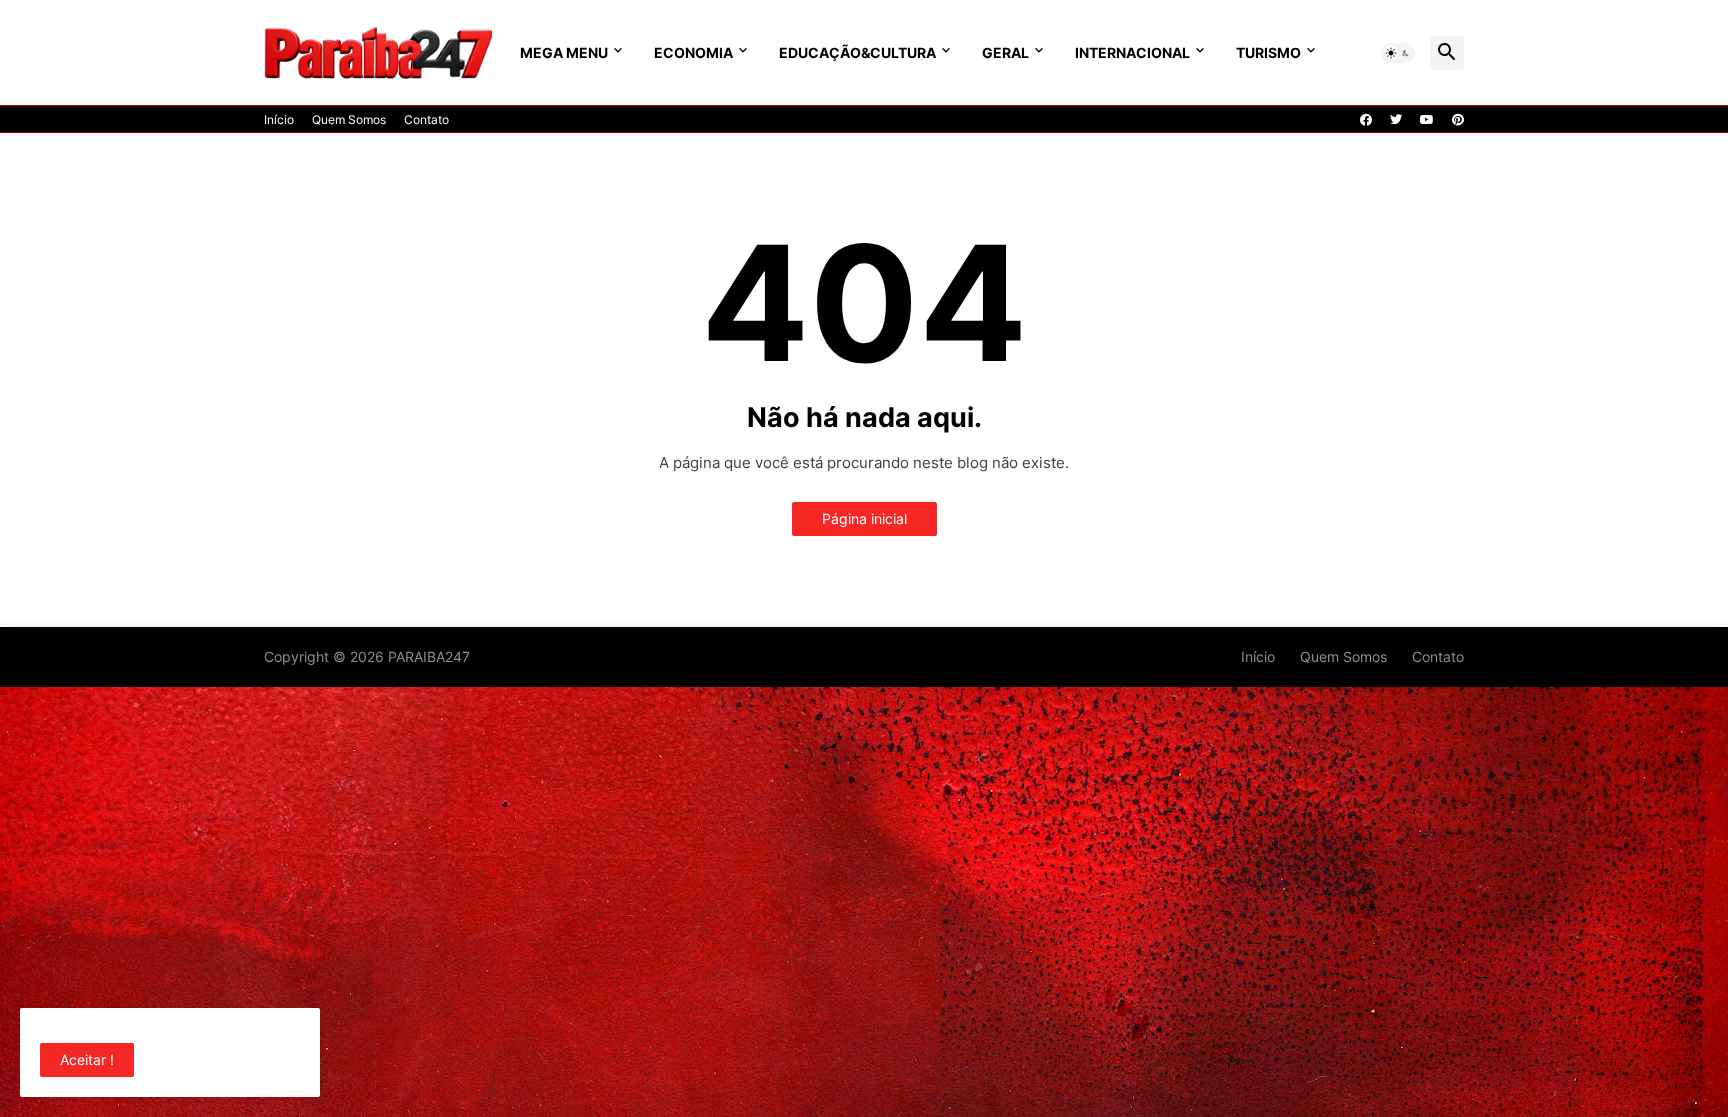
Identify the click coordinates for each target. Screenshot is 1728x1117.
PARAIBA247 (429, 656)
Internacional (1132, 52)
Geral (1005, 52)
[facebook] (1366, 120)
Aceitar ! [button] (87, 1059)
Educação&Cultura (857, 52)
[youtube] (1427, 120)
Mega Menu (564, 52)
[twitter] (1396, 120)
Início (279, 119)
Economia (693, 52)
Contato (426, 119)
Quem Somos (349, 119)
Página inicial (864, 518)
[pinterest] (1458, 120)
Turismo (1268, 52)
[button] (1398, 53)
